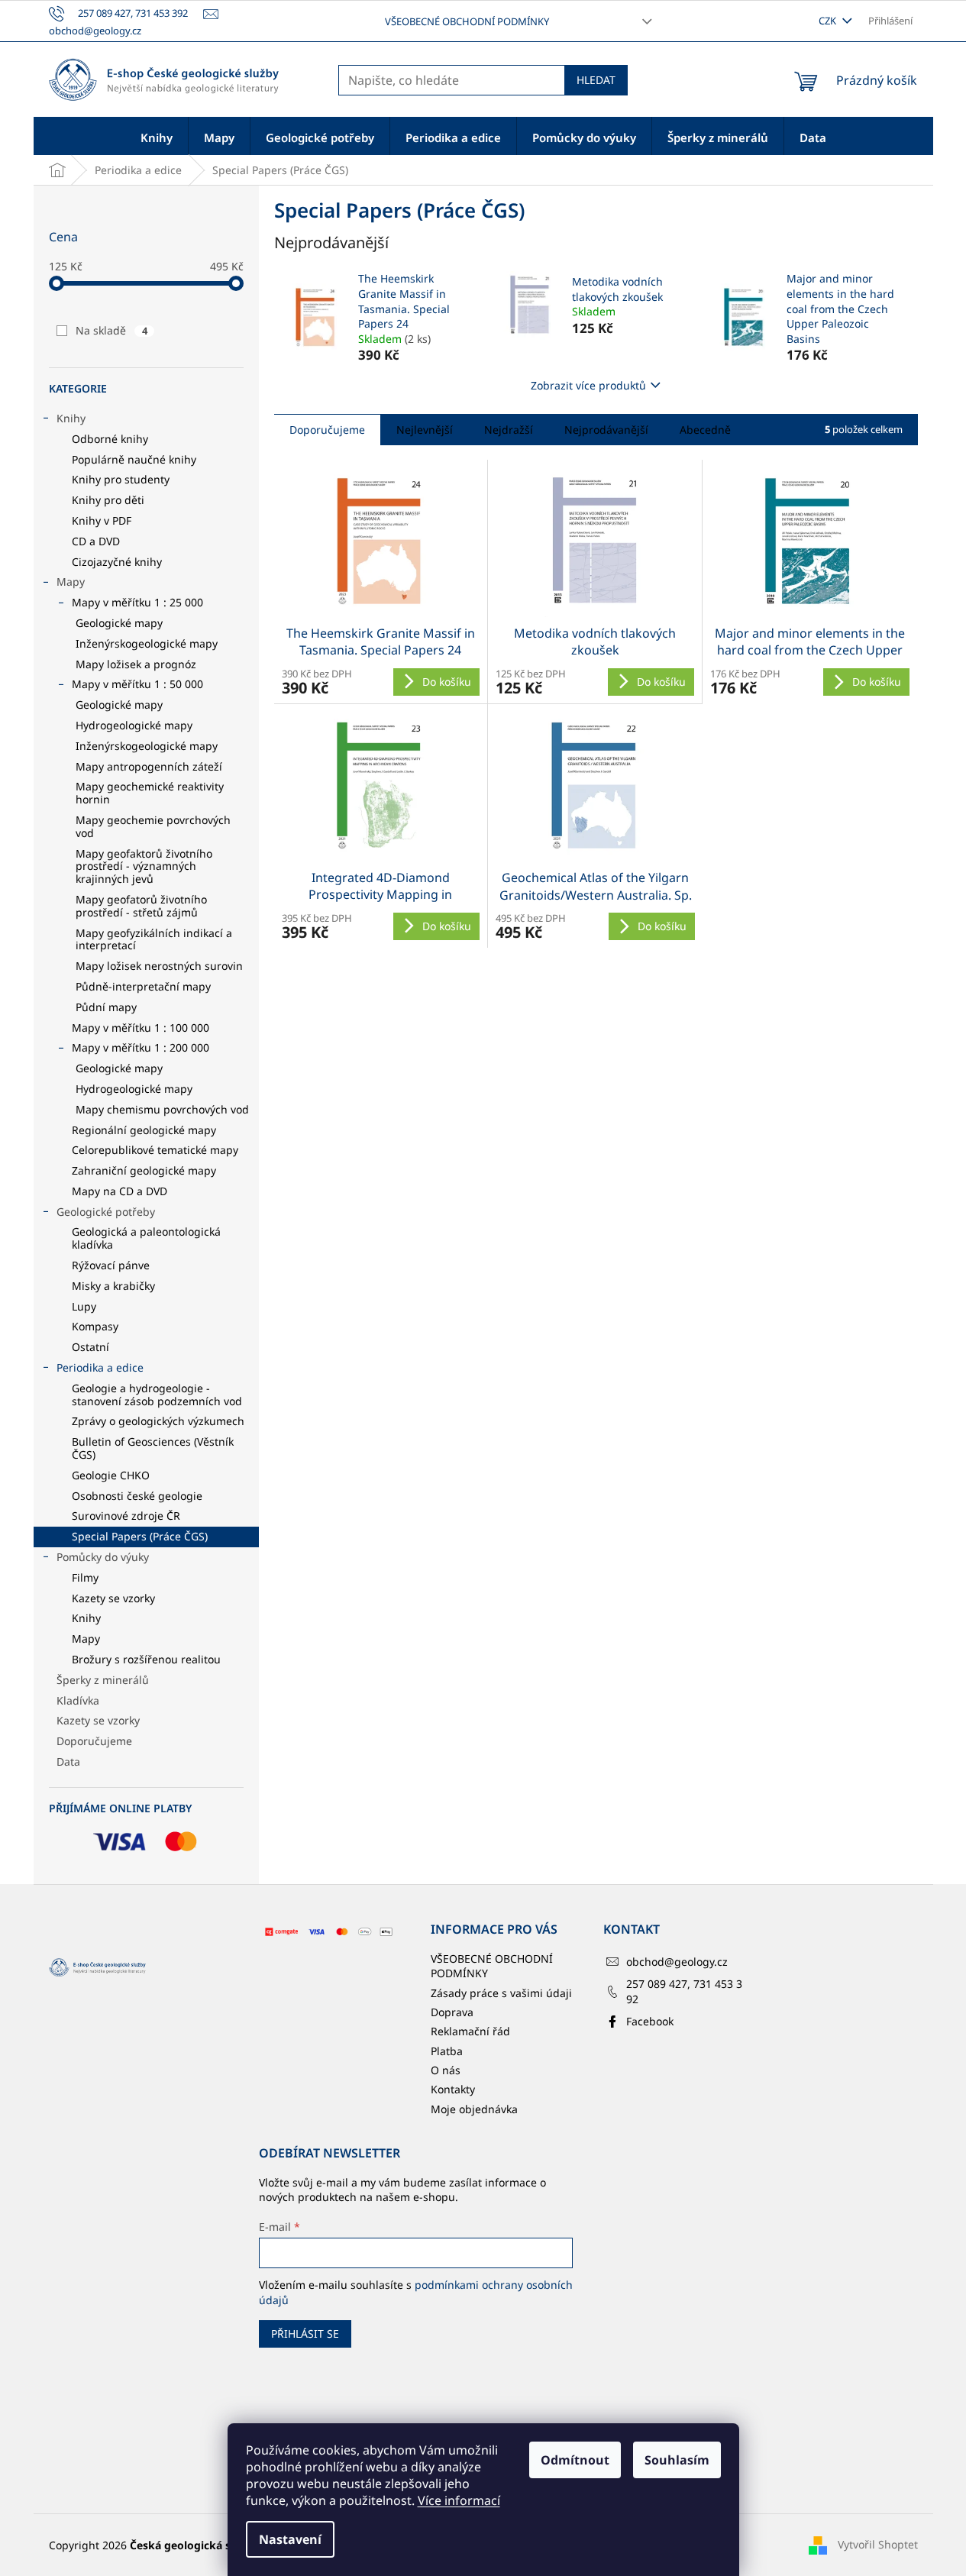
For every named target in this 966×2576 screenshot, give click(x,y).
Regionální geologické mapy (144, 1130)
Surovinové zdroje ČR (126, 1516)
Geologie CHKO (111, 1475)
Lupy (84, 1306)
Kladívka (78, 1700)
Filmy (85, 1577)
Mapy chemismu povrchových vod (162, 1109)
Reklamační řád (470, 2031)
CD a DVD (96, 541)
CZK (829, 21)
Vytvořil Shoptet (878, 2544)
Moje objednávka (474, 2109)
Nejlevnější (425, 430)
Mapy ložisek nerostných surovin (159, 966)
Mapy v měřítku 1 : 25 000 (137, 602)
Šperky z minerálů (103, 1680)
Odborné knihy (110, 439)
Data (68, 1762)
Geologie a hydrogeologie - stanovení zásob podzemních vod (157, 1395)
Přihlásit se (305, 2334)
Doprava (452, 2012)
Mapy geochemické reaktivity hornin (150, 793)
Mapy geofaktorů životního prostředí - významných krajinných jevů (144, 866)
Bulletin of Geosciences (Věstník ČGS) (153, 1448)
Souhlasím (677, 2460)
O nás (446, 2070)
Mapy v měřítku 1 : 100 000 (141, 1028)
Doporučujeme (94, 1741)
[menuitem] (157, 136)
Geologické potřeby (106, 1212)
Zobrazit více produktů (588, 385)
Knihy (71, 418)
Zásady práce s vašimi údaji (501, 1993)
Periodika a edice (100, 1367)
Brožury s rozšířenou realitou (146, 1659)
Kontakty (453, 2089)
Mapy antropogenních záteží (149, 766)
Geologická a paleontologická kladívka (146, 1238)
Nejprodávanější (606, 430)
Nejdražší (509, 430)
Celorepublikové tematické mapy (155, 1150)
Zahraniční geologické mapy (144, 1170)
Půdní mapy (106, 1007)
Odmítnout (575, 2460)
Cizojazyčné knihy (117, 562)
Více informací (459, 2500)
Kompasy (95, 1326)
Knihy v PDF (102, 520)
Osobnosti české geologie (137, 1496)
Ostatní (90, 1347)
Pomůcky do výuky (103, 1557)
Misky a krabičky (113, 1286)
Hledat (596, 80)
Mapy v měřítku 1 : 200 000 (141, 1047)
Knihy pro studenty (121, 479)
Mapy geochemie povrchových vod (153, 826)
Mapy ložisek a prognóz (136, 664)
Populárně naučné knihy (134, 459)
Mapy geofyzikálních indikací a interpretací (154, 939)
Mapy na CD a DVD (120, 1191)
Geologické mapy (119, 623)
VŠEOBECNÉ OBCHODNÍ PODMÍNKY (467, 21)
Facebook (650, 2021)
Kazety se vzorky (113, 1598)
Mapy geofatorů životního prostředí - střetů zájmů (141, 906)
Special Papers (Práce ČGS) (140, 1536)
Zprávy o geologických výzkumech (158, 1421)
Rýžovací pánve (111, 1265)
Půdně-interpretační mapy (143, 986)
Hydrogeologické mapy (134, 725)
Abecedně (705, 430)
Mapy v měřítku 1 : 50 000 (137, 684)
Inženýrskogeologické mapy (147, 643)
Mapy (71, 582)
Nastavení (290, 2539)
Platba (447, 2051)
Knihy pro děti (108, 500)
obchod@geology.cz (677, 1962)
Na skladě (111, 330)
